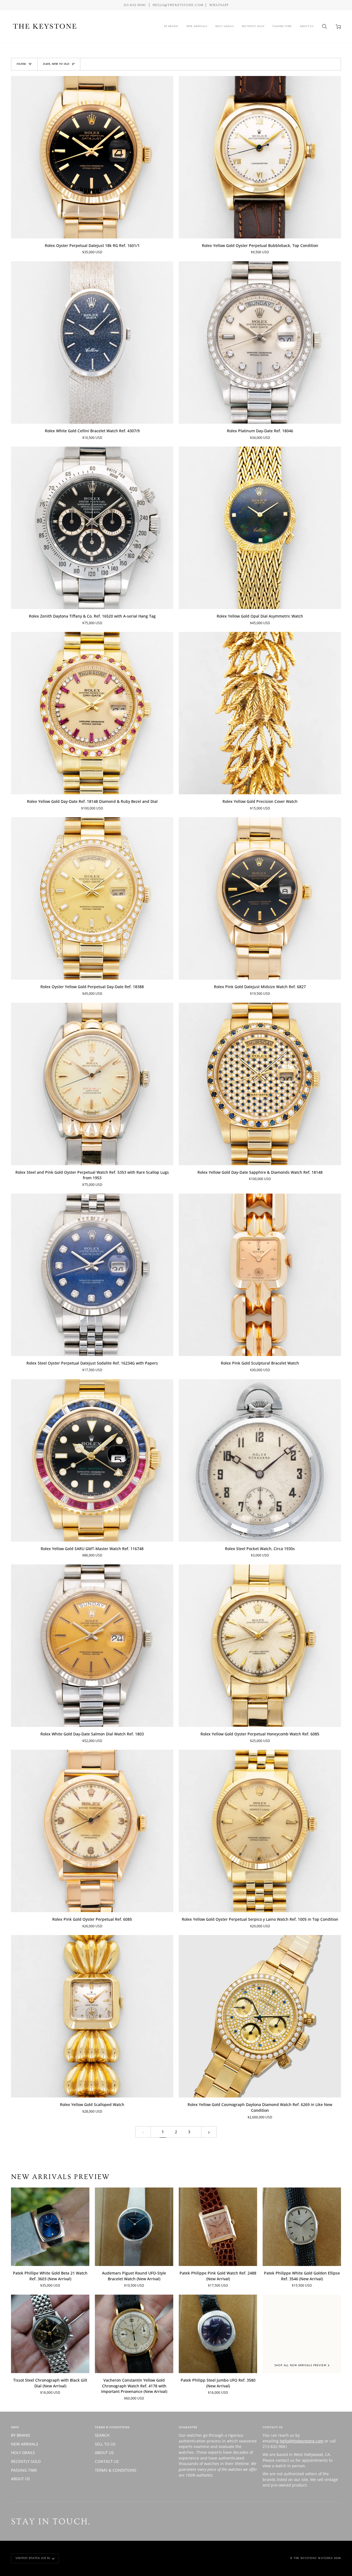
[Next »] (209, 2132)
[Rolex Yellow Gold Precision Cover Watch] (260, 713)
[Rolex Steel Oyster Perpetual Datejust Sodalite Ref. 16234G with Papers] (92, 1275)
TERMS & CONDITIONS (116, 2470)
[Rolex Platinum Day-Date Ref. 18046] (260, 343)
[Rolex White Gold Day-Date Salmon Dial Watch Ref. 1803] (92, 1646)
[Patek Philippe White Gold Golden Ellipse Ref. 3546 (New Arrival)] (302, 2227)
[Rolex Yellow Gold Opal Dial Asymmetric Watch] (260, 528)
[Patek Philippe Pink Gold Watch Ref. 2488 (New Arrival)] (218, 2227)
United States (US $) (33, 2558)
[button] (171, 26)
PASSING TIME (24, 2470)
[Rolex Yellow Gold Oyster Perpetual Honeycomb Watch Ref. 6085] (260, 1646)
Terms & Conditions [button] (112, 2427)
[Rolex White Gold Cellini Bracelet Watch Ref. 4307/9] (92, 343)
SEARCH (102, 2435)
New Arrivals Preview (61, 2177)
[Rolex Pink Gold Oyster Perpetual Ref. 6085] (92, 1831)
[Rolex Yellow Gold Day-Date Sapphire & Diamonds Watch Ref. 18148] (260, 1084)
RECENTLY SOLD (26, 2461)
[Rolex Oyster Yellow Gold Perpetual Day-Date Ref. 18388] (92, 898)
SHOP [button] (15, 2427)
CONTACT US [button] (273, 2427)
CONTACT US (107, 2461)
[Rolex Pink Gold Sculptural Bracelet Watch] (260, 1275)
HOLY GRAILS (23, 2453)
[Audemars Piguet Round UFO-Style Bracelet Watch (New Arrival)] (134, 2227)
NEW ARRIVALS (25, 2444)
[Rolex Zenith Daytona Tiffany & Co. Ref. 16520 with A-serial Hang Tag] (92, 528)
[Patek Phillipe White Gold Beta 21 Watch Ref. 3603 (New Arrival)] (50, 2227)
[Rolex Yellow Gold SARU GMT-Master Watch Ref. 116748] (92, 1460)
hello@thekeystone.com (302, 2441)
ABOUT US (20, 2479)
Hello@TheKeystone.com (178, 5)
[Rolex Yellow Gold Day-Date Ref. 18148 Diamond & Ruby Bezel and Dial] (92, 713)
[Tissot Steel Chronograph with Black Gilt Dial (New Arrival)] (50, 2334)
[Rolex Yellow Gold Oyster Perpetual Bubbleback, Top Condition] (260, 157)
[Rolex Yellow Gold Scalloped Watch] (92, 2016)
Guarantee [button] (188, 2427)
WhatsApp (219, 5)
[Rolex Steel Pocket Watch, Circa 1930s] (260, 1460)
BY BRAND (20, 2435)
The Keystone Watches (313, 2558)
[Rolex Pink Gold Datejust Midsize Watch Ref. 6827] (260, 898)
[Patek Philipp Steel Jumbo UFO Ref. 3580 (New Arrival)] (218, 2334)
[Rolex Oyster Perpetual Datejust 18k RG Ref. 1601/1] (92, 157)
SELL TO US (105, 2444)
